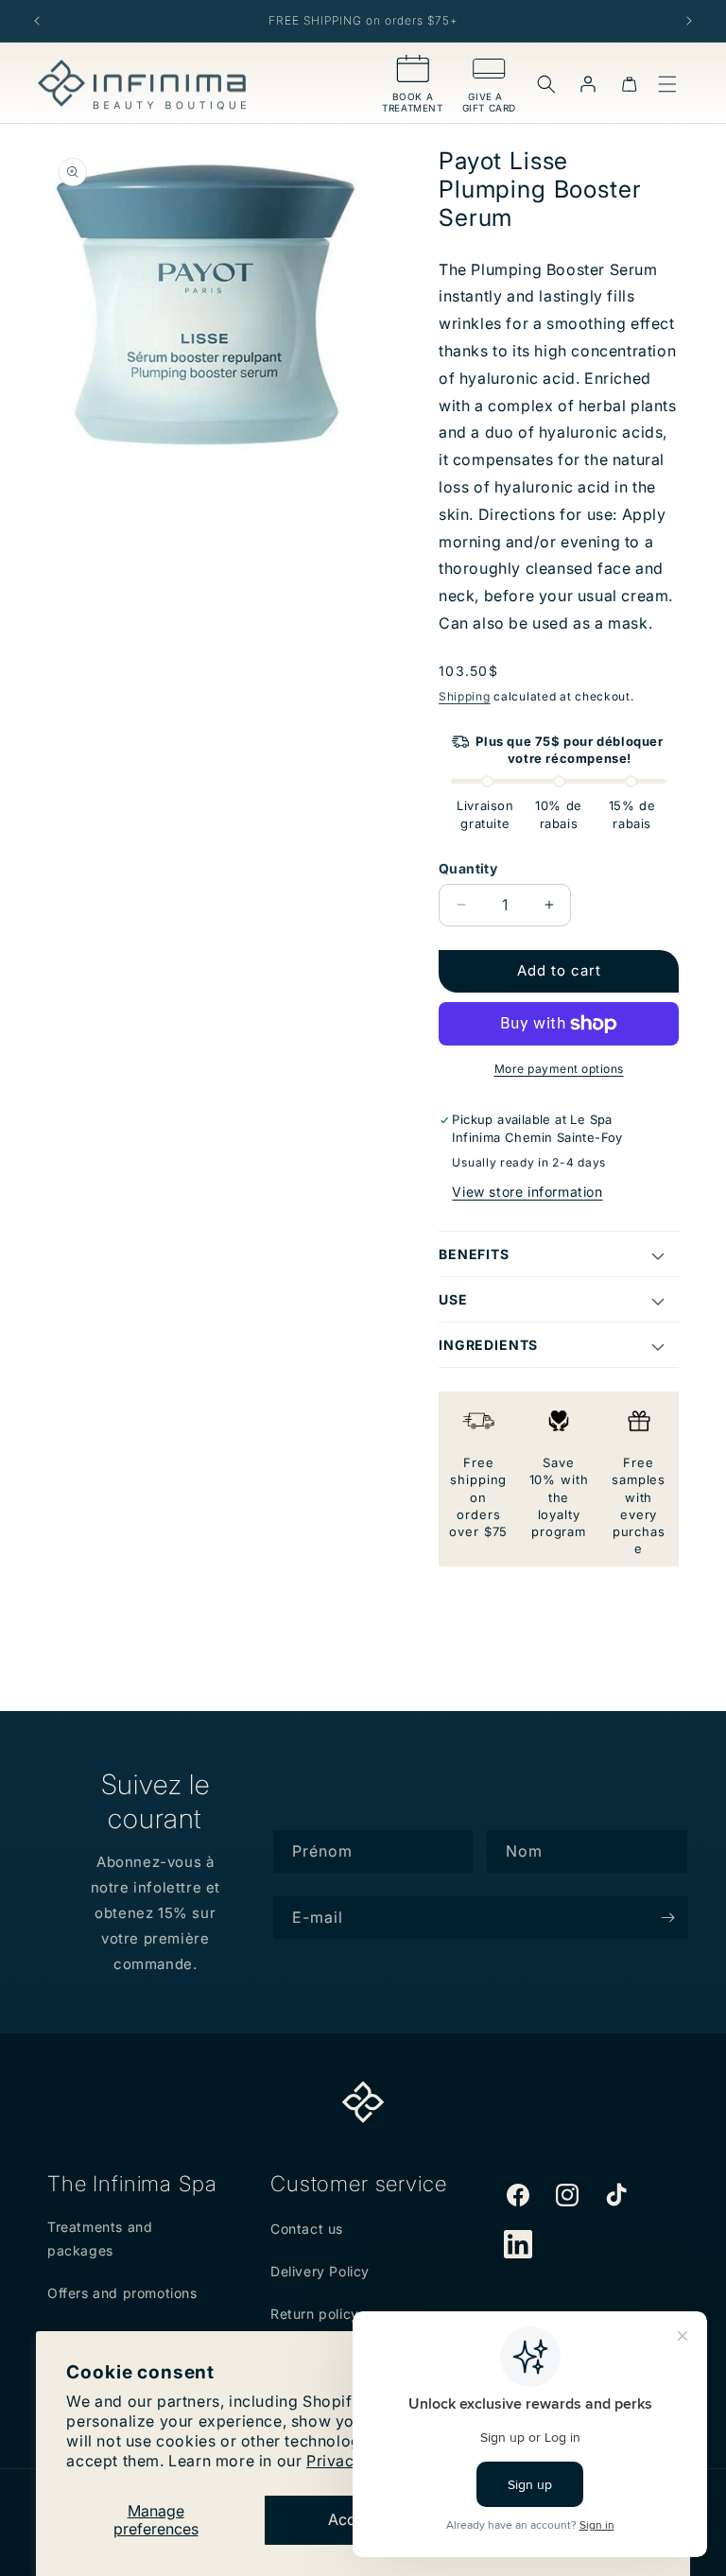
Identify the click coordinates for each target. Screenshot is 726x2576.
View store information (527, 1192)
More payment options (559, 1069)
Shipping (465, 696)
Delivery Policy (320, 2271)
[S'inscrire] (667, 1918)
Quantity (468, 868)
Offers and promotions (122, 2293)
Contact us (307, 2229)
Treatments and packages (100, 2239)
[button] (546, 84)
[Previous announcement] (37, 21)
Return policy (315, 2314)
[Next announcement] (689, 21)
